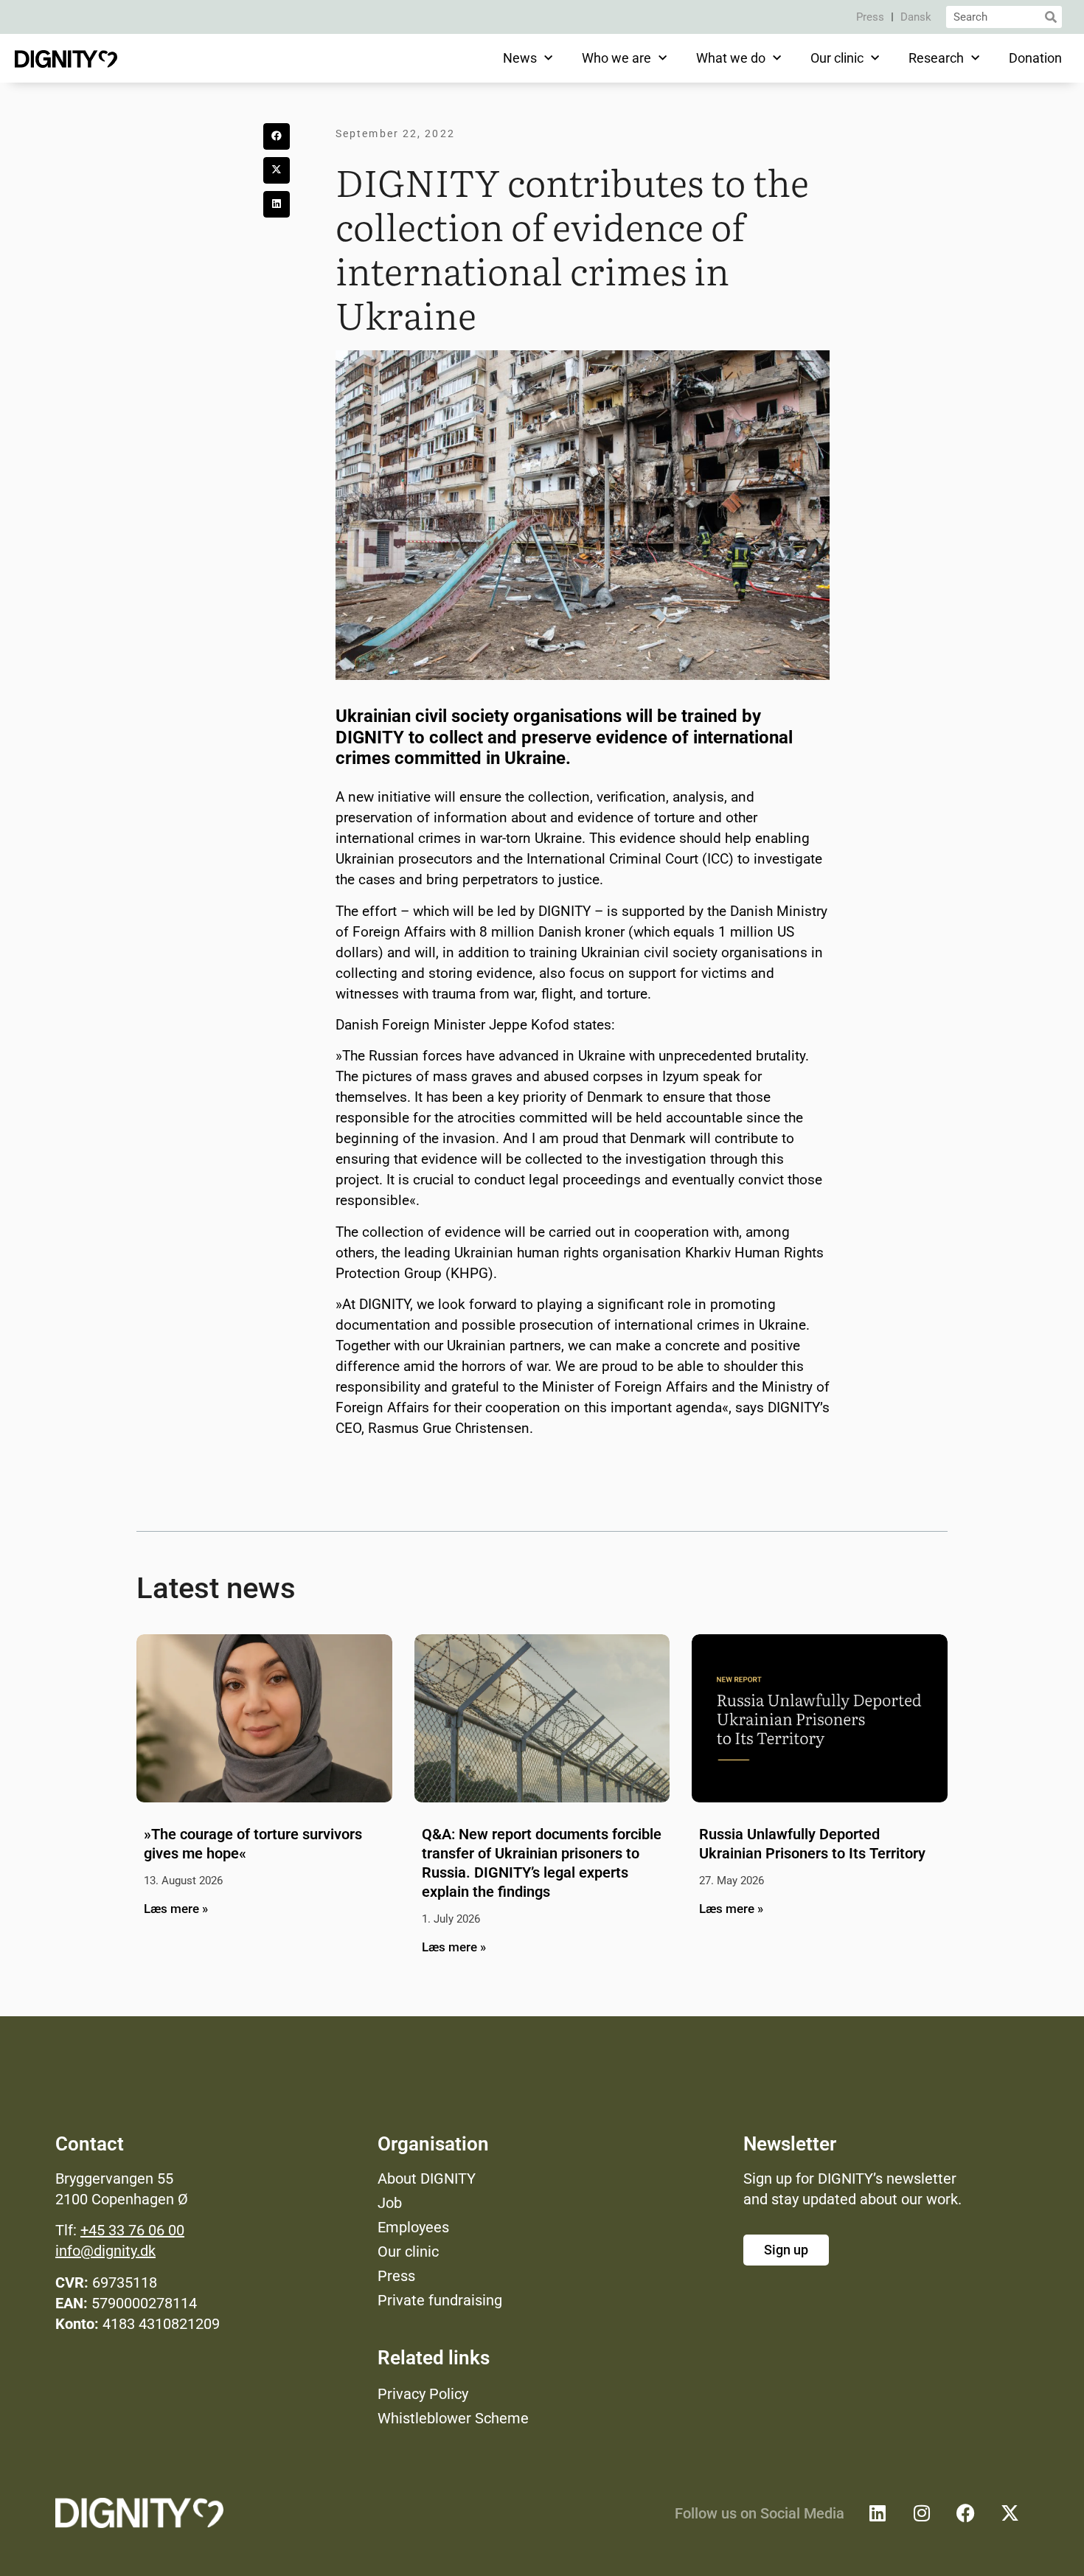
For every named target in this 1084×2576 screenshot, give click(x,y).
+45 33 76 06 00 (132, 2230)
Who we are (616, 58)
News (520, 58)
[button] (277, 136)
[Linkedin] (878, 2513)
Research (936, 58)
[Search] (1051, 17)
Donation (1035, 58)
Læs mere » (176, 1909)
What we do (731, 58)
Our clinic (837, 58)
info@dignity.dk (105, 2251)
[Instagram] (922, 2513)
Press (870, 17)
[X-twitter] (1010, 2513)
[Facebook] (966, 2513)
